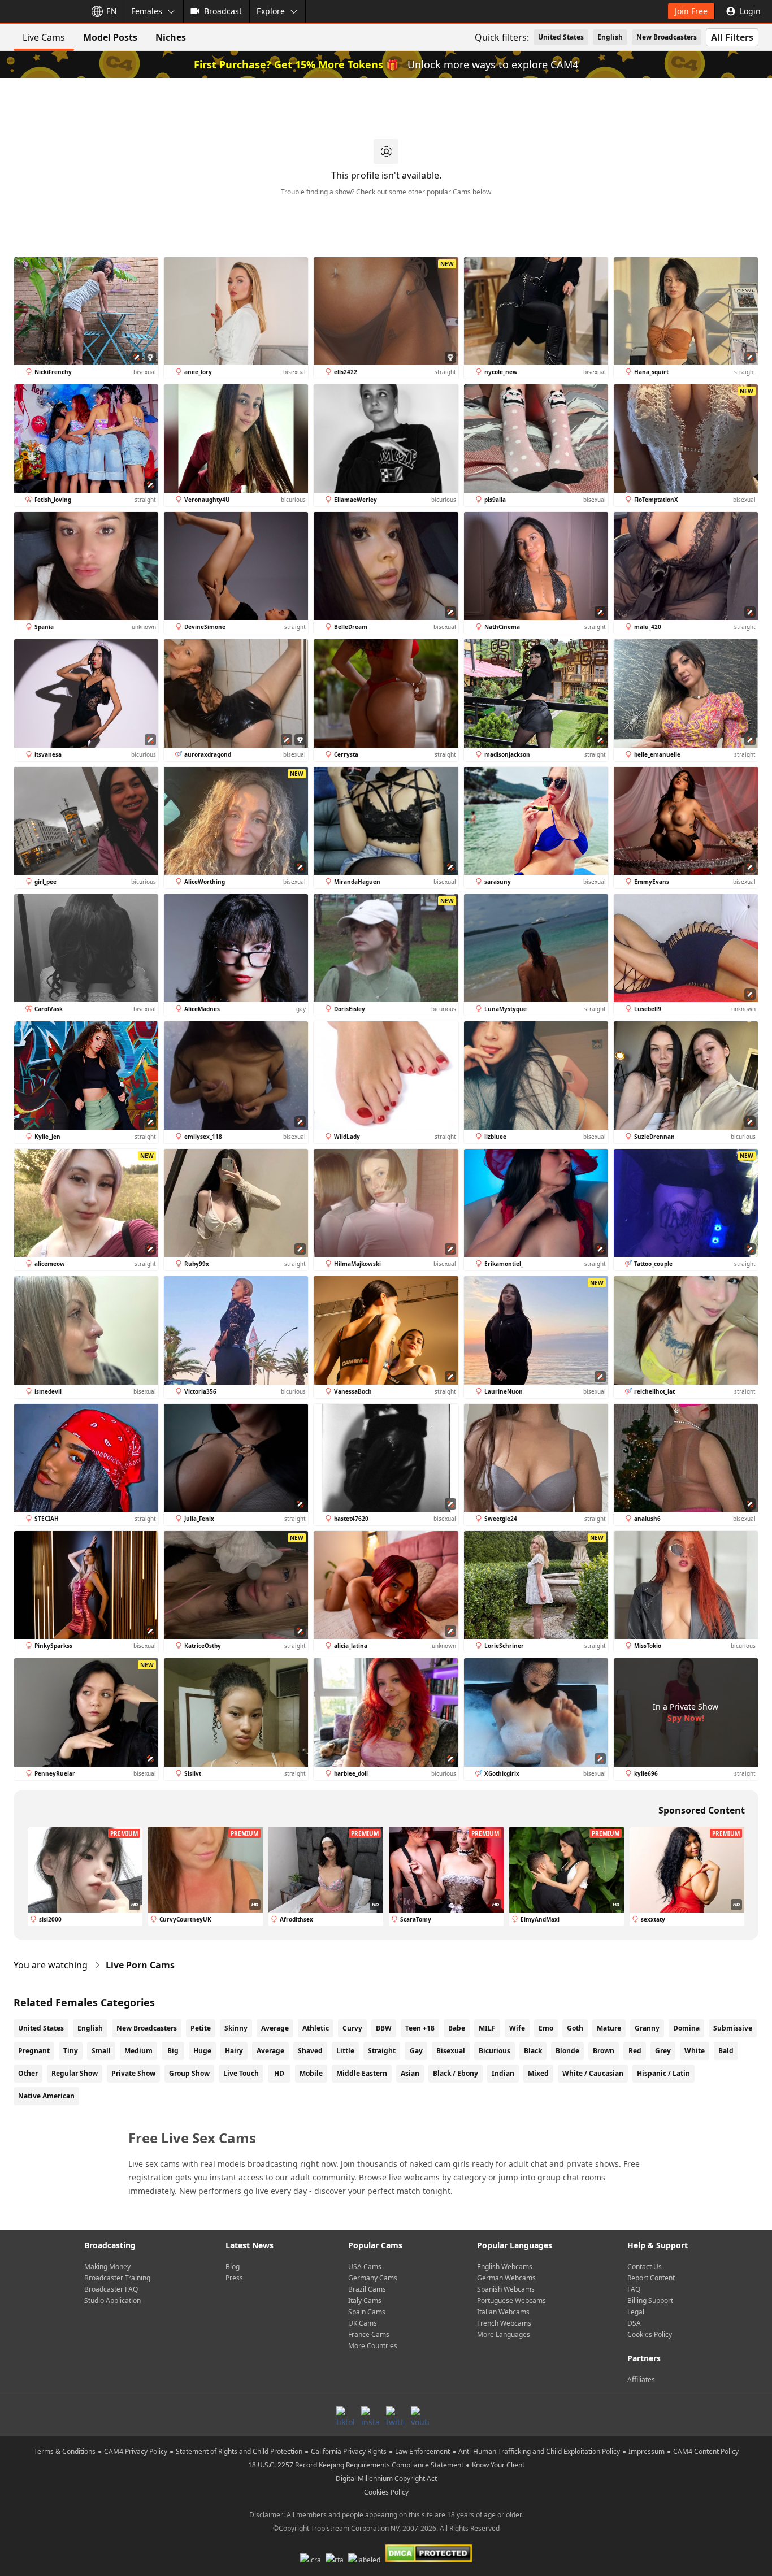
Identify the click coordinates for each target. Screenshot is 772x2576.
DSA (634, 2323)
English (610, 37)
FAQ (634, 2289)
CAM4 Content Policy (706, 2451)
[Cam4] (41, 11)
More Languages (504, 2334)
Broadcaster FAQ (111, 2289)
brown (604, 2051)
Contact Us (645, 2267)
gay (416, 2051)
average (270, 2051)
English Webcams (505, 2267)
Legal (636, 2312)
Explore (271, 11)
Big (173, 2051)
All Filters (732, 37)
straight (382, 2051)
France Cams (369, 2334)
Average (275, 2028)
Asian (410, 2073)
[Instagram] (370, 2415)
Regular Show (75, 2073)
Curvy (352, 2028)
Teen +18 (420, 2028)
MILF (487, 2028)
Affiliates (641, 2380)
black (533, 2051)
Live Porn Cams (140, 1965)
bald (726, 2051)
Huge (202, 2051)
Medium (138, 2051)
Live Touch (241, 2073)
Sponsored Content (702, 1810)
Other (28, 2073)
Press (234, 2278)
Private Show (133, 2073)
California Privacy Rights (349, 2451)
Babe (457, 2028)
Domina (686, 2028)
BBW (384, 2028)
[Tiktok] (345, 2415)
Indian (503, 2073)
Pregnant (34, 2051)
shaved (310, 2051)
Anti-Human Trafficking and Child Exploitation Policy (539, 2451)
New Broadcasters (667, 37)
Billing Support (650, 2300)
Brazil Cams (367, 2289)
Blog (233, 2267)
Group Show (189, 2073)
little (345, 2051)
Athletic (316, 2028)
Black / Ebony (456, 2073)
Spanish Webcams (506, 2289)
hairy (234, 2051)
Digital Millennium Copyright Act (386, 2479)
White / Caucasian (593, 2073)
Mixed (538, 2073)
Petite (201, 2028)
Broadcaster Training (117, 2278)
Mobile (311, 2073)
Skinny (236, 2028)
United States (561, 37)
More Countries (373, 2346)
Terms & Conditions (65, 2451)
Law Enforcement (422, 2451)
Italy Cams (365, 2300)
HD (279, 2073)
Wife (517, 2028)
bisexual (451, 2051)
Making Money (107, 2267)
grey (663, 2051)
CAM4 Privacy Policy (136, 2451)
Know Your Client (498, 2465)
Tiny (71, 2051)
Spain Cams (367, 2312)
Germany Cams (373, 2278)
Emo (546, 2028)
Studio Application (112, 2300)
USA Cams (365, 2267)
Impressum (647, 2451)
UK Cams (363, 2323)
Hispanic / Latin (663, 2073)
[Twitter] (395, 2415)
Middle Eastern (362, 2073)
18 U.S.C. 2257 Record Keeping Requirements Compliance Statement (356, 2465)
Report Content (651, 2278)
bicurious (495, 2051)
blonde (567, 2051)
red (635, 2051)
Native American (46, 2096)
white (695, 2051)
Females (147, 11)
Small (101, 2051)
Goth (575, 2028)
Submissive (733, 2028)
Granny (647, 2028)
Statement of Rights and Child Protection (239, 2451)
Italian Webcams (503, 2312)
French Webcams (504, 2323)
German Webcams (506, 2278)
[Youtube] (420, 2415)
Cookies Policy (650, 2334)
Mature (609, 2028)
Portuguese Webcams (511, 2300)
